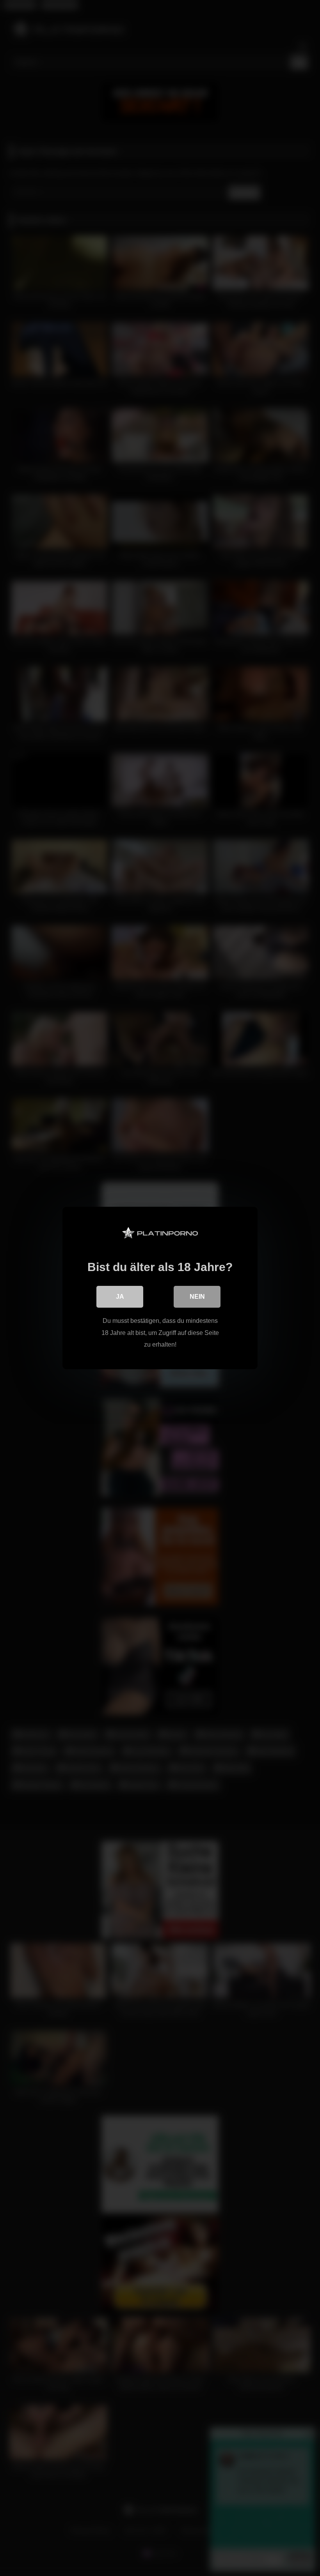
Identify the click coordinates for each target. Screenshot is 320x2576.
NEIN (197, 1297)
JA (120, 1297)
